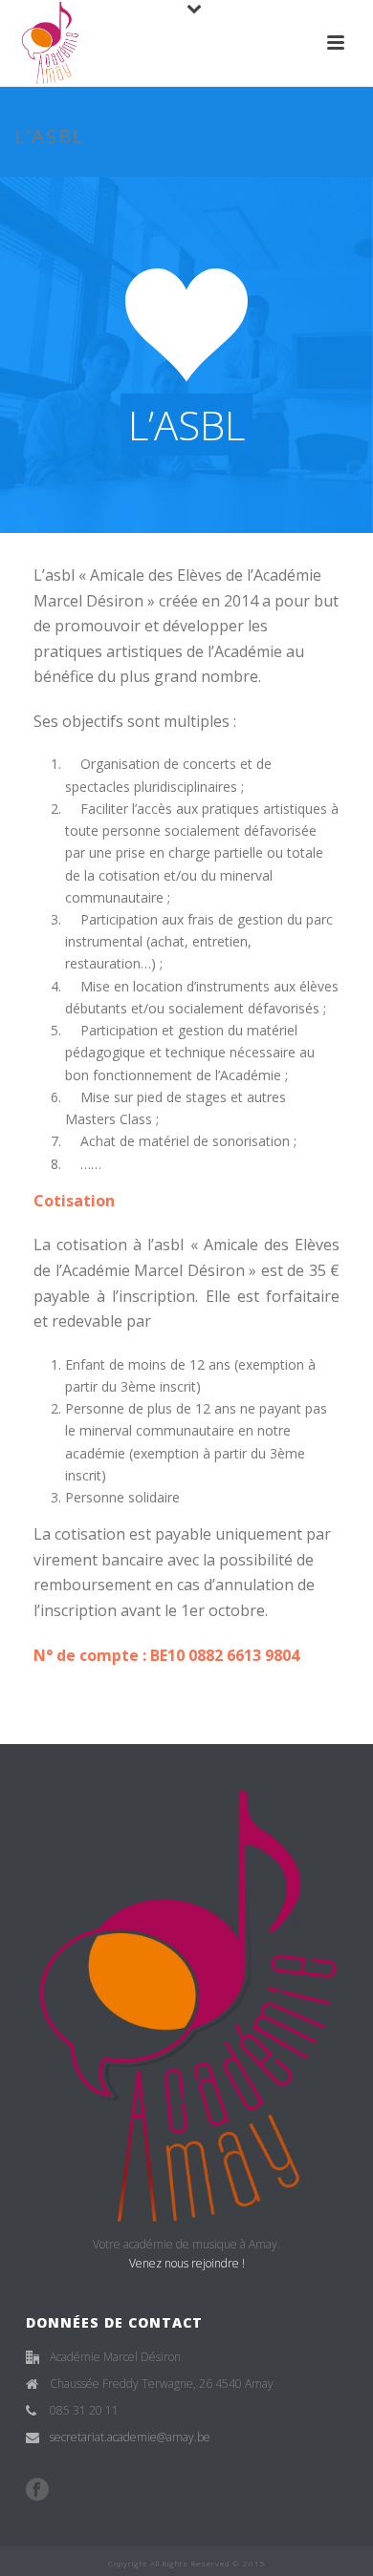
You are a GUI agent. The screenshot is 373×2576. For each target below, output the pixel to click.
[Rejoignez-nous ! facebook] (37, 2490)
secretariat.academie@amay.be (130, 2437)
